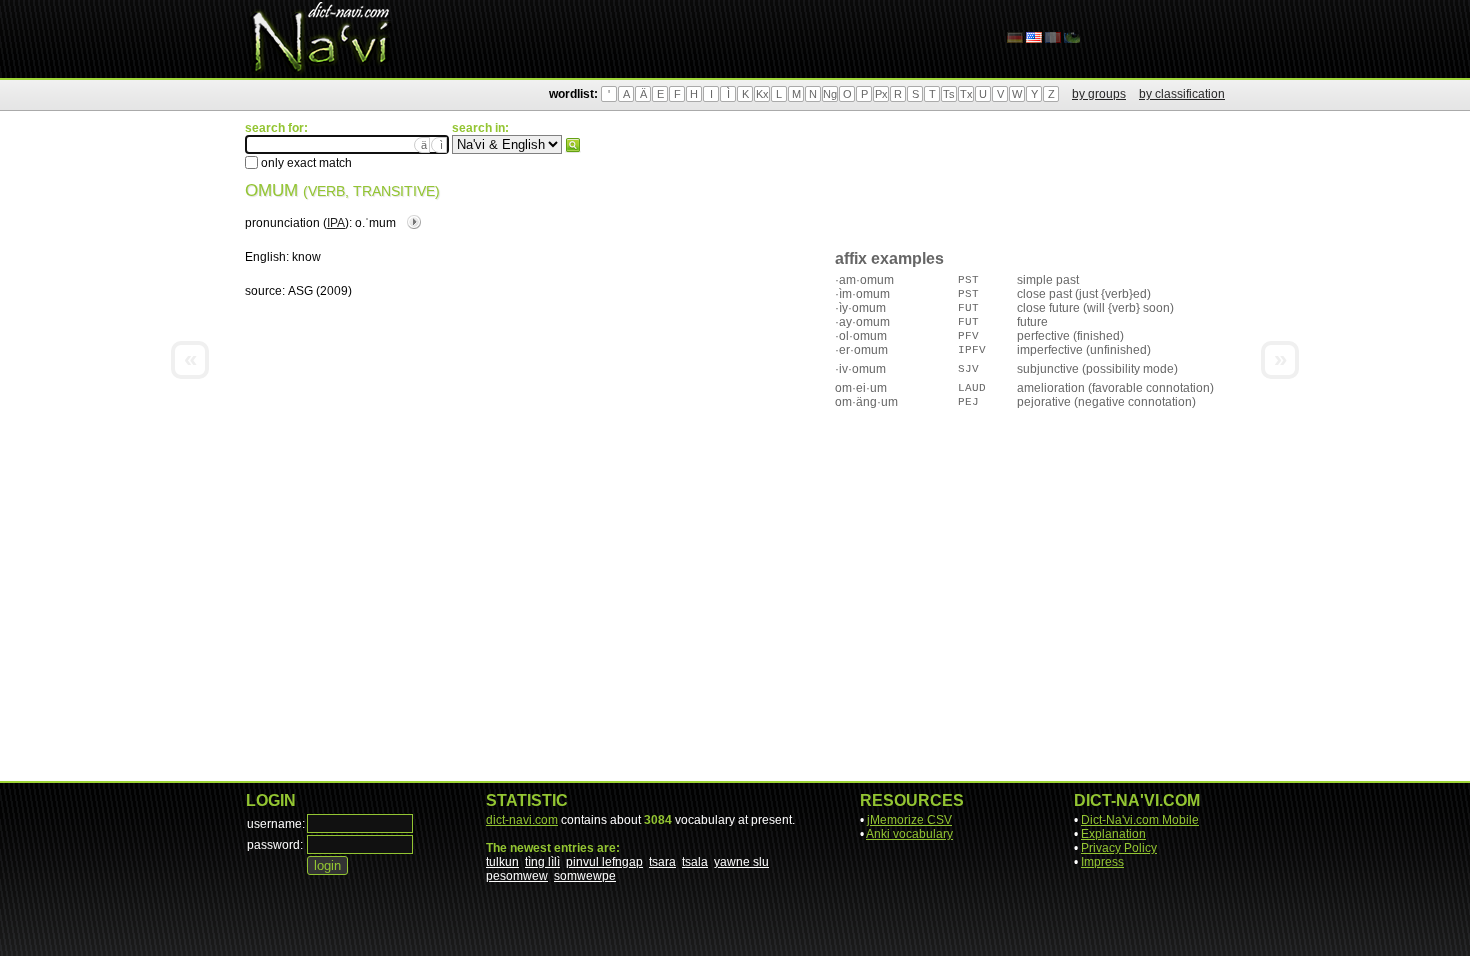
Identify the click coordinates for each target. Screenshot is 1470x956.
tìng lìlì (542, 862)
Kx (762, 94)
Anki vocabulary (909, 834)
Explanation (1113, 834)
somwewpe (585, 876)
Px (881, 94)
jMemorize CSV (909, 820)
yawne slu (741, 862)
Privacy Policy (1119, 848)
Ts (949, 94)
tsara (662, 862)
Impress (1102, 862)
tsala (695, 862)
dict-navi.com (522, 820)
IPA (336, 223)
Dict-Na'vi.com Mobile (1140, 820)
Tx (966, 94)
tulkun (502, 862)
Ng (830, 94)
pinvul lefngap (604, 862)
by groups (1099, 94)
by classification (1182, 94)
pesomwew (517, 876)
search (573, 145)
